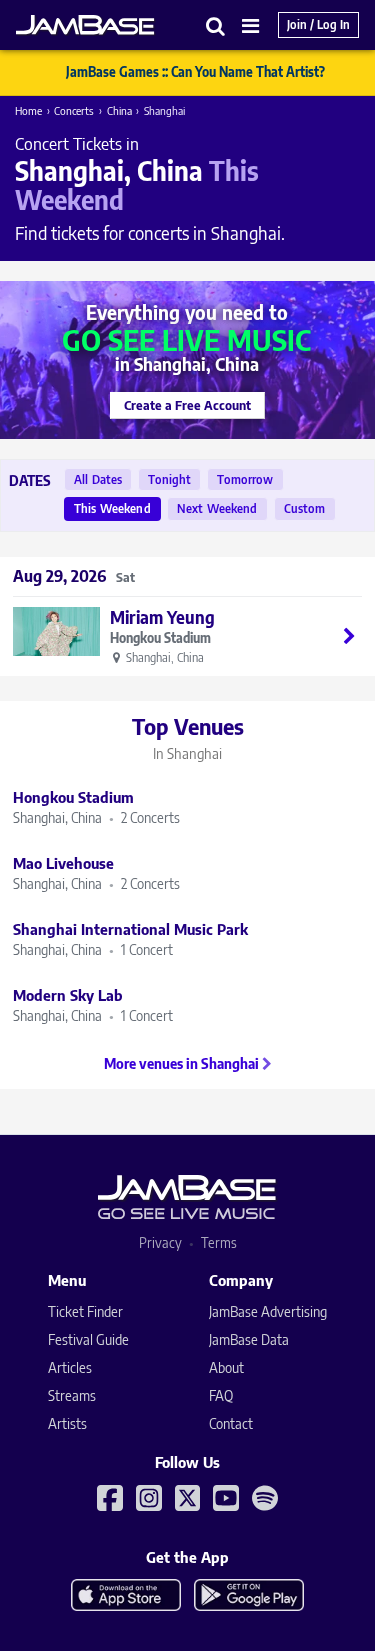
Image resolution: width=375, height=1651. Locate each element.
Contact (231, 1423)
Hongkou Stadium (160, 638)
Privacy (160, 1242)
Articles (70, 1367)
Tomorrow (245, 479)
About (226, 1367)
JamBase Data (249, 1339)
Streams (72, 1395)
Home (28, 110)
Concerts (74, 110)
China (119, 110)
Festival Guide (88, 1339)
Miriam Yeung (162, 617)
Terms (219, 1242)
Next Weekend (217, 508)
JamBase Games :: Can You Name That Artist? (195, 72)
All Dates (98, 479)
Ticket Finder (85, 1311)
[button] (216, 25)
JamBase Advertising (268, 1311)
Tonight (169, 479)
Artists (67, 1423)
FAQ (221, 1395)
